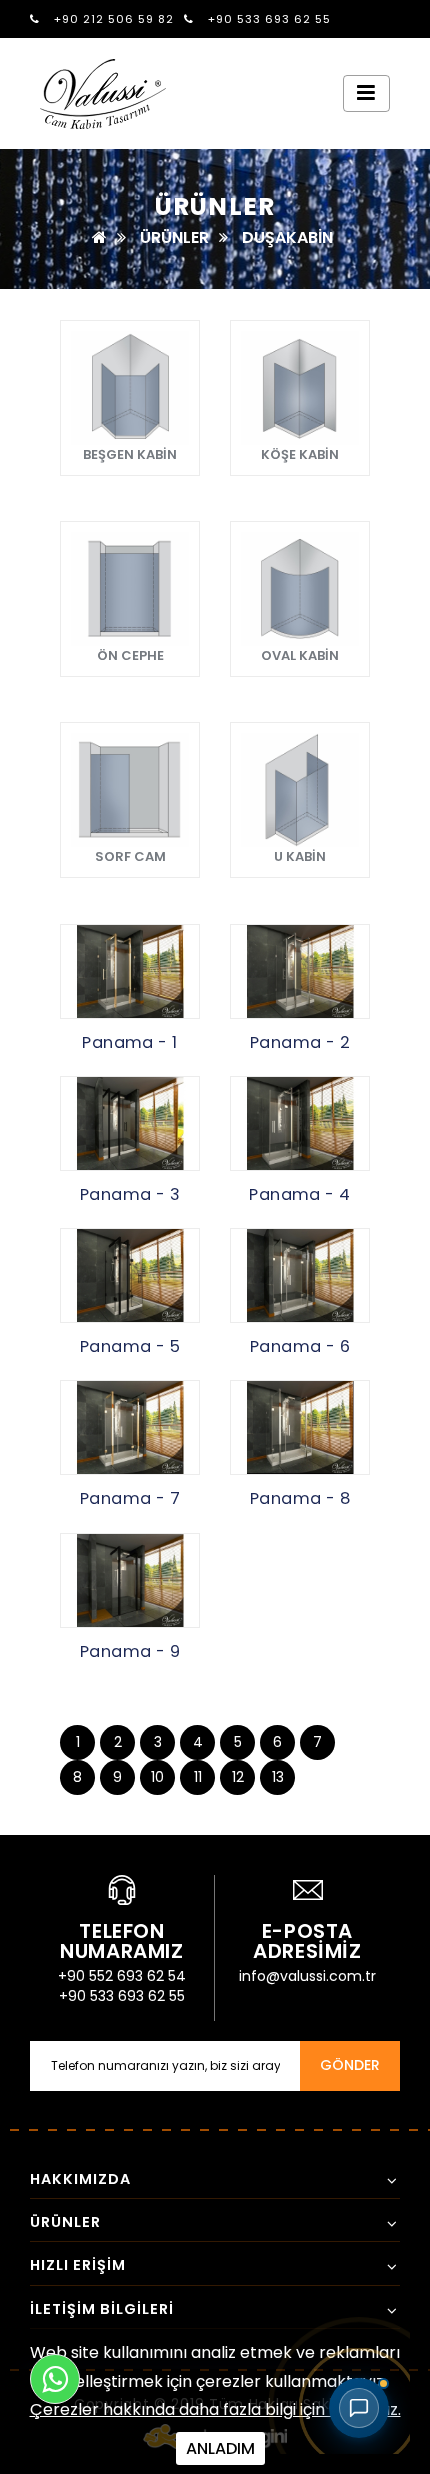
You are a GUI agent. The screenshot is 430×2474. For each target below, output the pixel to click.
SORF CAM (130, 856)
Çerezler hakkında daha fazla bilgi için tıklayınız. (215, 2409)
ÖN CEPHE (130, 655)
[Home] (99, 237)
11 (198, 1777)
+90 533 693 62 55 (267, 19)
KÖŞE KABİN (300, 454)
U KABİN (300, 856)
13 (278, 1777)
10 (157, 1777)
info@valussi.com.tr (307, 1976)
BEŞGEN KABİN (130, 454)
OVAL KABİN (300, 655)
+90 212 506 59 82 (112, 19)
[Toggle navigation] (366, 93)
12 (238, 1777)
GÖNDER (350, 2065)
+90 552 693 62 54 (122, 1976)
